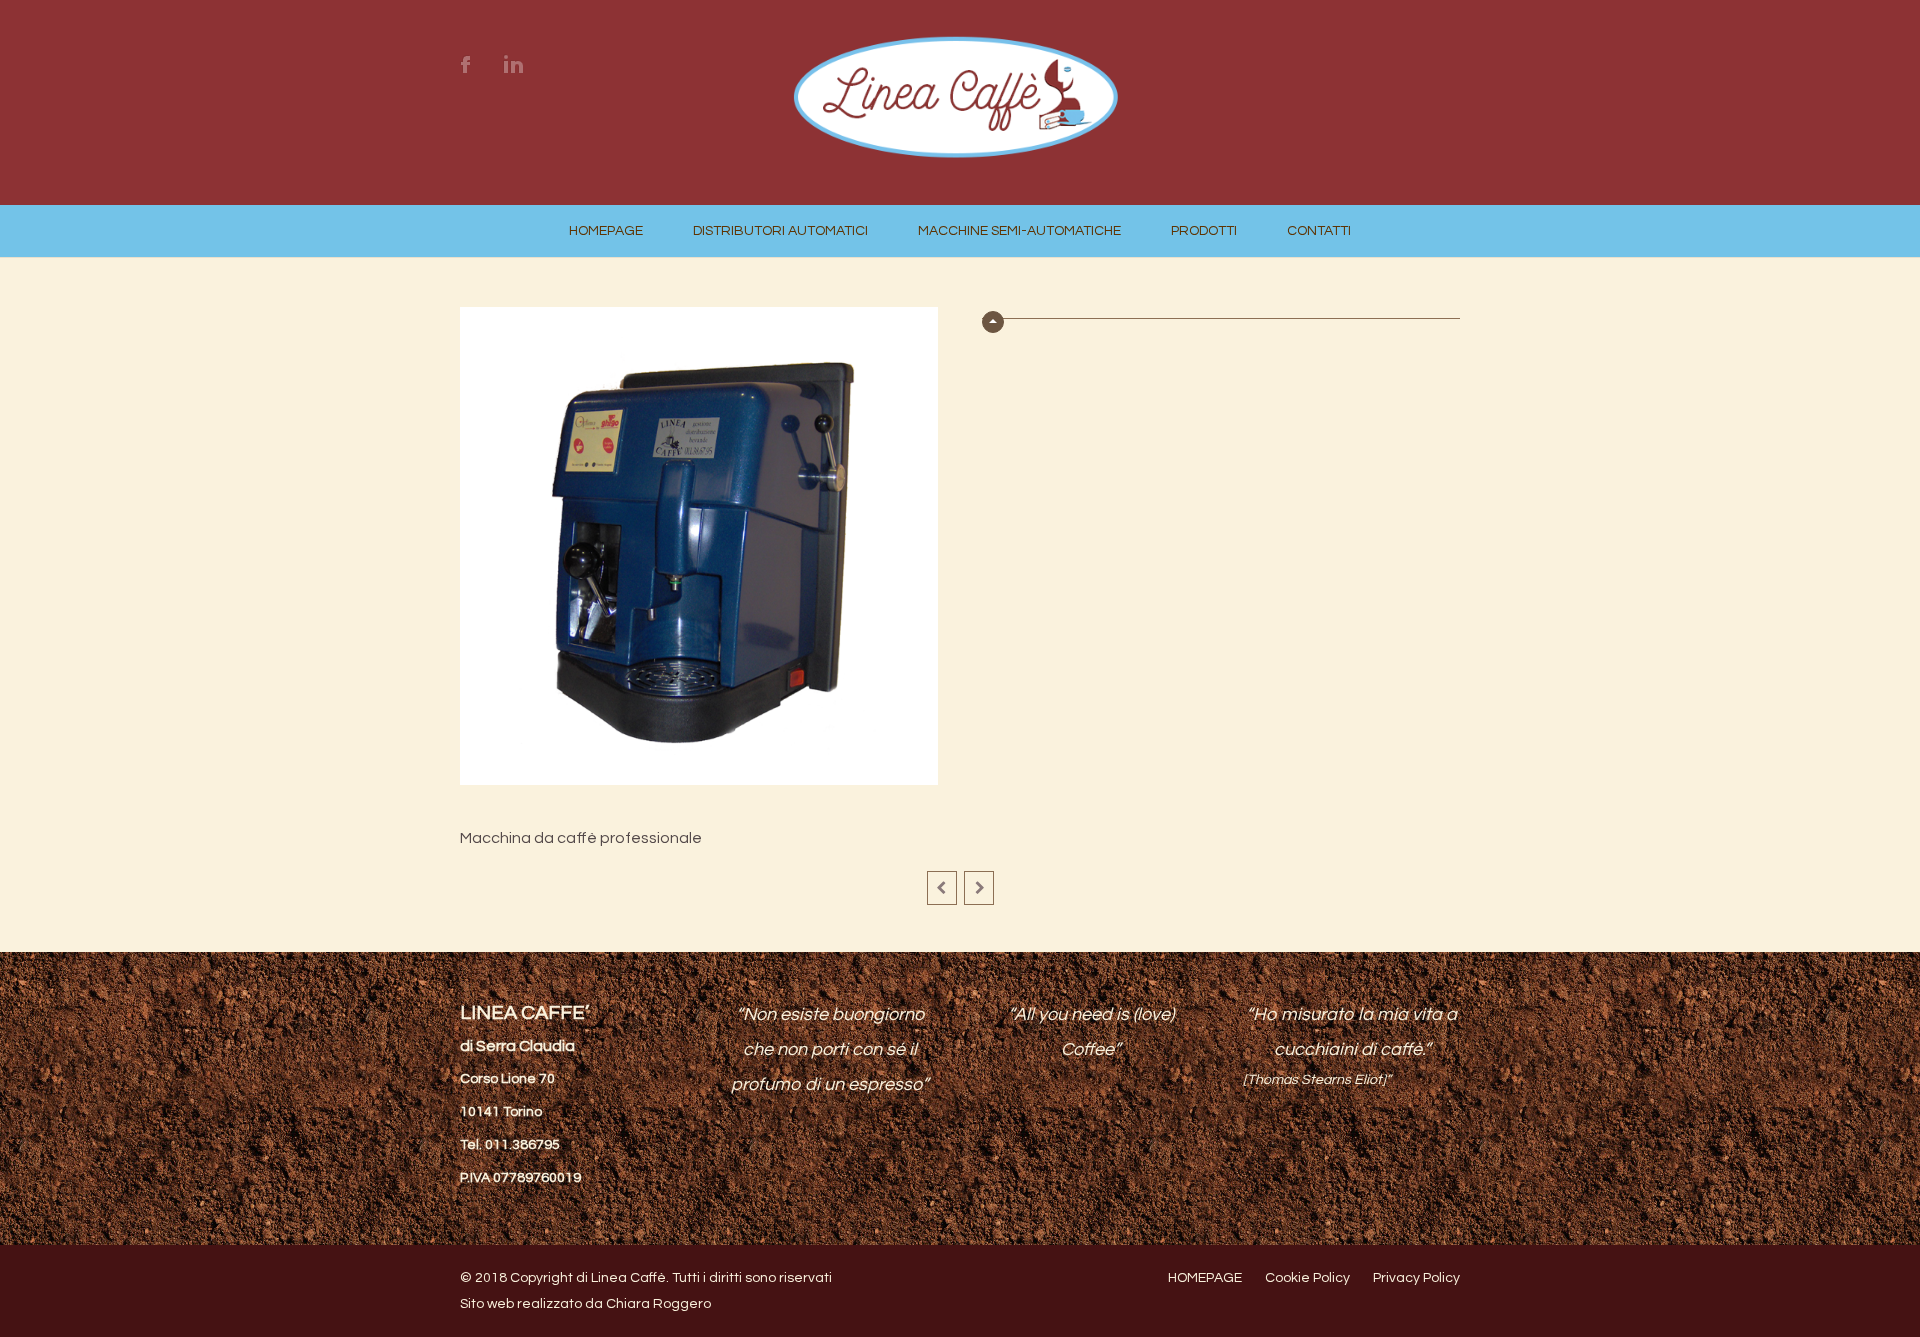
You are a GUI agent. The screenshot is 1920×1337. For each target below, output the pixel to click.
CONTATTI (1319, 231)
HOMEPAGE (606, 231)
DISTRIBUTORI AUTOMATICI (780, 231)
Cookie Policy (1307, 1278)
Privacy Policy (1416, 1278)
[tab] (1221, 313)
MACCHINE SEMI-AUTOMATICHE (1019, 231)
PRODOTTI (1204, 231)
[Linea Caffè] (959, 139)
